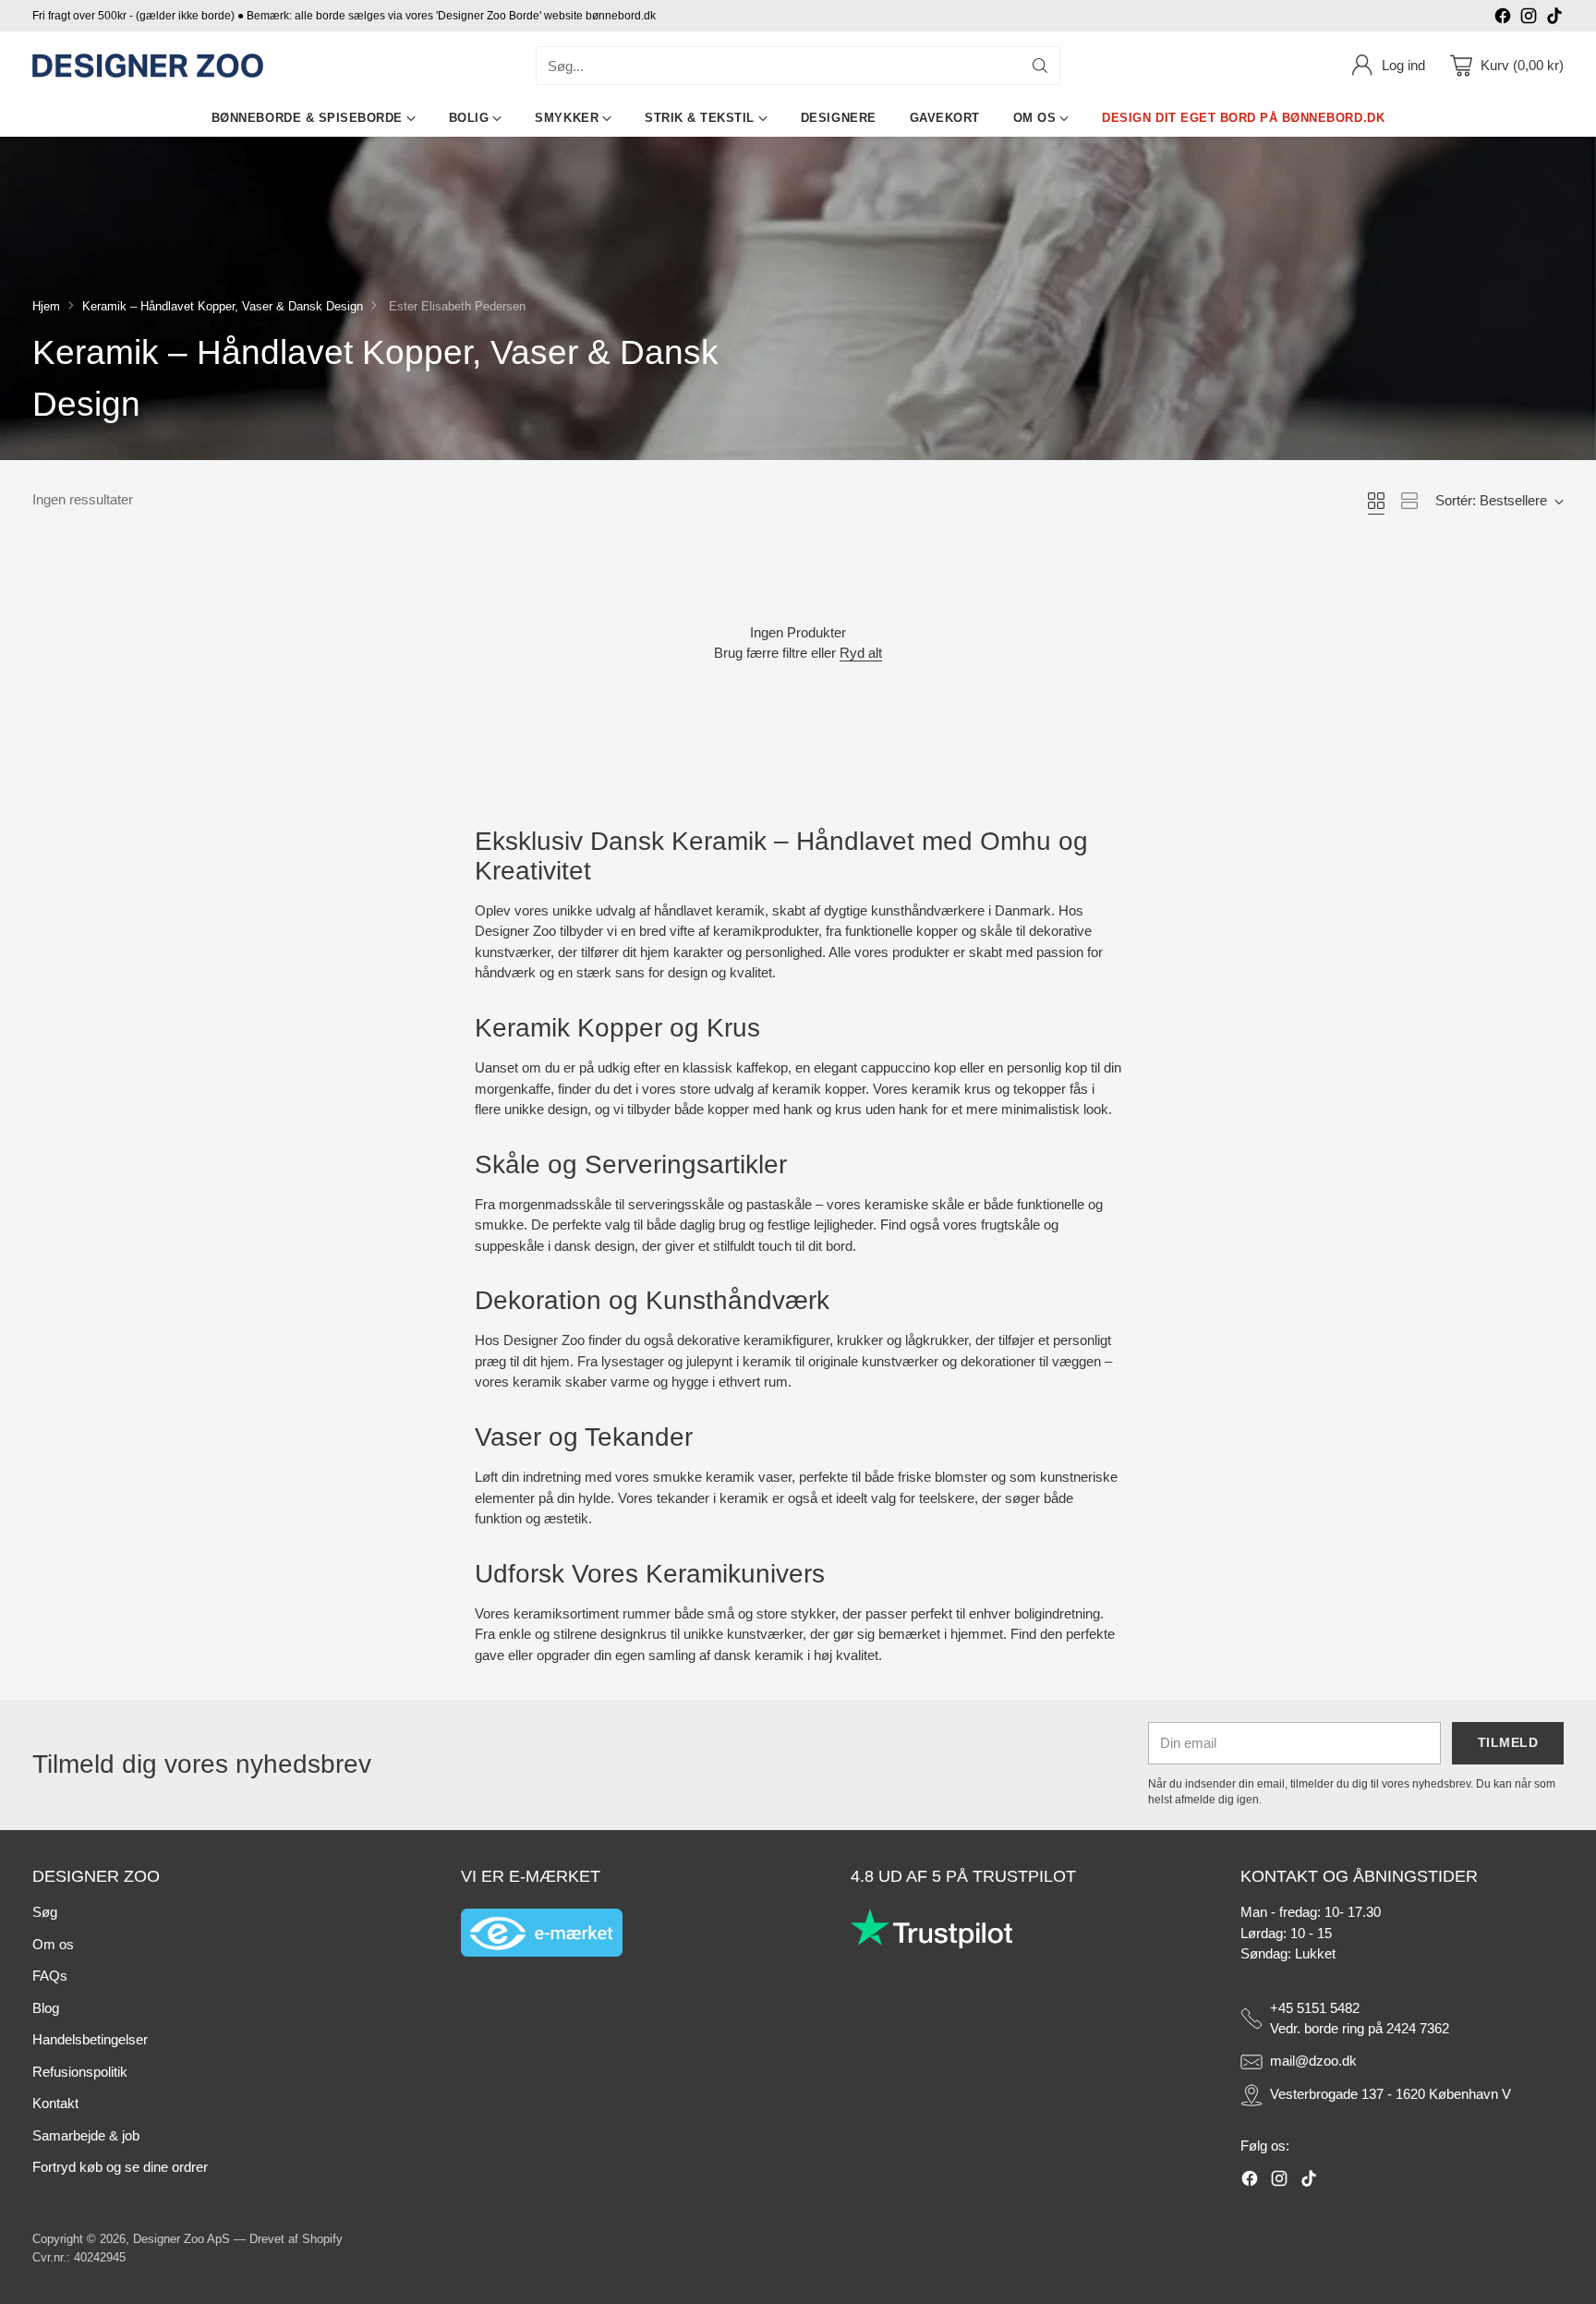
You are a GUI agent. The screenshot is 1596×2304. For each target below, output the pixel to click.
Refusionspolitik (80, 2072)
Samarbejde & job (86, 2135)
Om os (53, 1944)
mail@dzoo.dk (1313, 2061)
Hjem (46, 306)
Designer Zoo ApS (181, 2239)
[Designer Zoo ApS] (148, 66)
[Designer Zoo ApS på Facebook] (1503, 19)
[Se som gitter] (1376, 501)
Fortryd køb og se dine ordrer (120, 2167)
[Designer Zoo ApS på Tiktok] (1554, 19)
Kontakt (55, 2103)
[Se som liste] (1409, 501)
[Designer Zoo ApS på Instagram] (1529, 19)
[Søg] (1040, 66)
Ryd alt (861, 653)
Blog (46, 2008)
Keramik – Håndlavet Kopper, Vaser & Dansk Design (223, 306)
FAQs (50, 1976)
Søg (45, 1912)
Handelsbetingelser (90, 2039)
